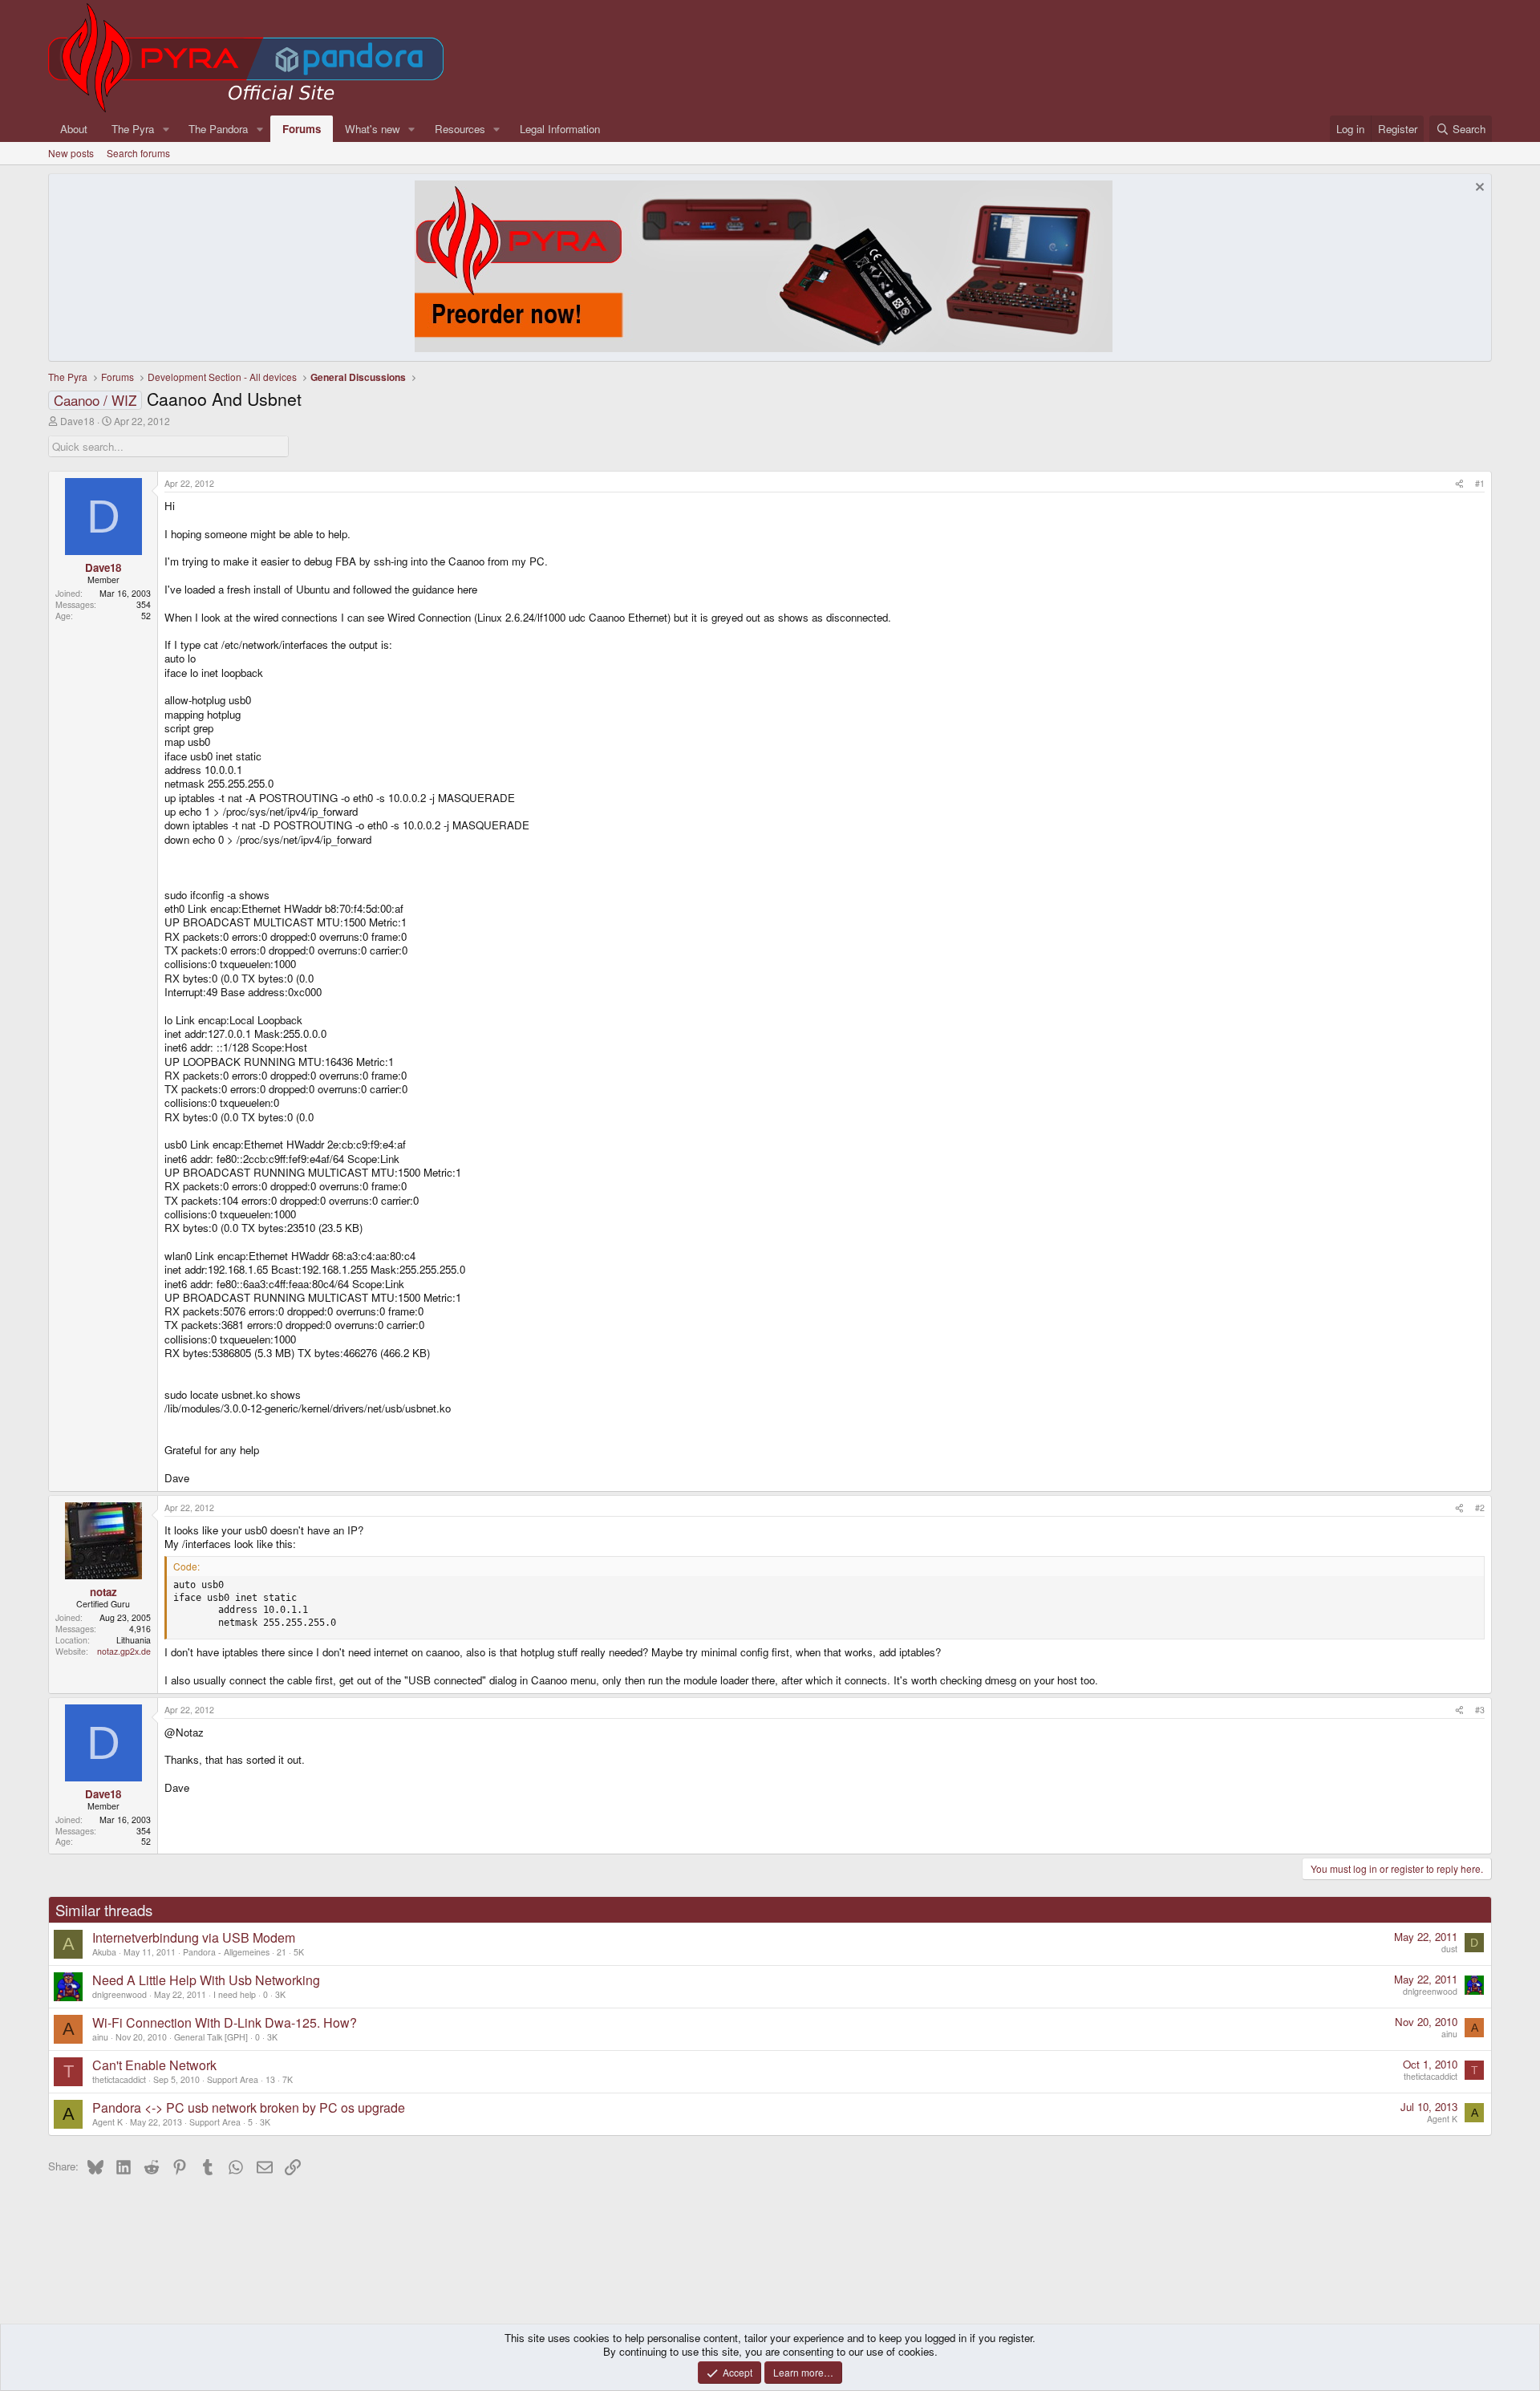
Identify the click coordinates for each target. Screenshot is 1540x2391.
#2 (1480, 1508)
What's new (373, 129)
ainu (100, 2037)
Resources (460, 129)
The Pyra (133, 129)
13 (270, 2079)
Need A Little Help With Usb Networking (206, 1980)
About (74, 129)
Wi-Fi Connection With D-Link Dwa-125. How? (225, 2022)
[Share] (1459, 484)
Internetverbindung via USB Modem (194, 1937)
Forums (302, 129)
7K (288, 2079)
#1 (1480, 483)
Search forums (138, 153)
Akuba (104, 1952)
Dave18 (77, 421)
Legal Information (560, 129)
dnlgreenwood (120, 1994)
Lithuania (134, 1640)
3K (280, 1994)
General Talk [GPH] (211, 2037)
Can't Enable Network (154, 2065)
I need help (235, 1994)
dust (1449, 1949)
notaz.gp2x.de (124, 1651)
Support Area (233, 2079)
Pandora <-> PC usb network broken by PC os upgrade (249, 2107)
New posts (71, 153)
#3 (1480, 1710)
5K (299, 1952)
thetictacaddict (119, 2079)
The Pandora (218, 129)
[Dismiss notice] (1478, 189)
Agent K (107, 2122)
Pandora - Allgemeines (226, 1952)
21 (282, 1952)
